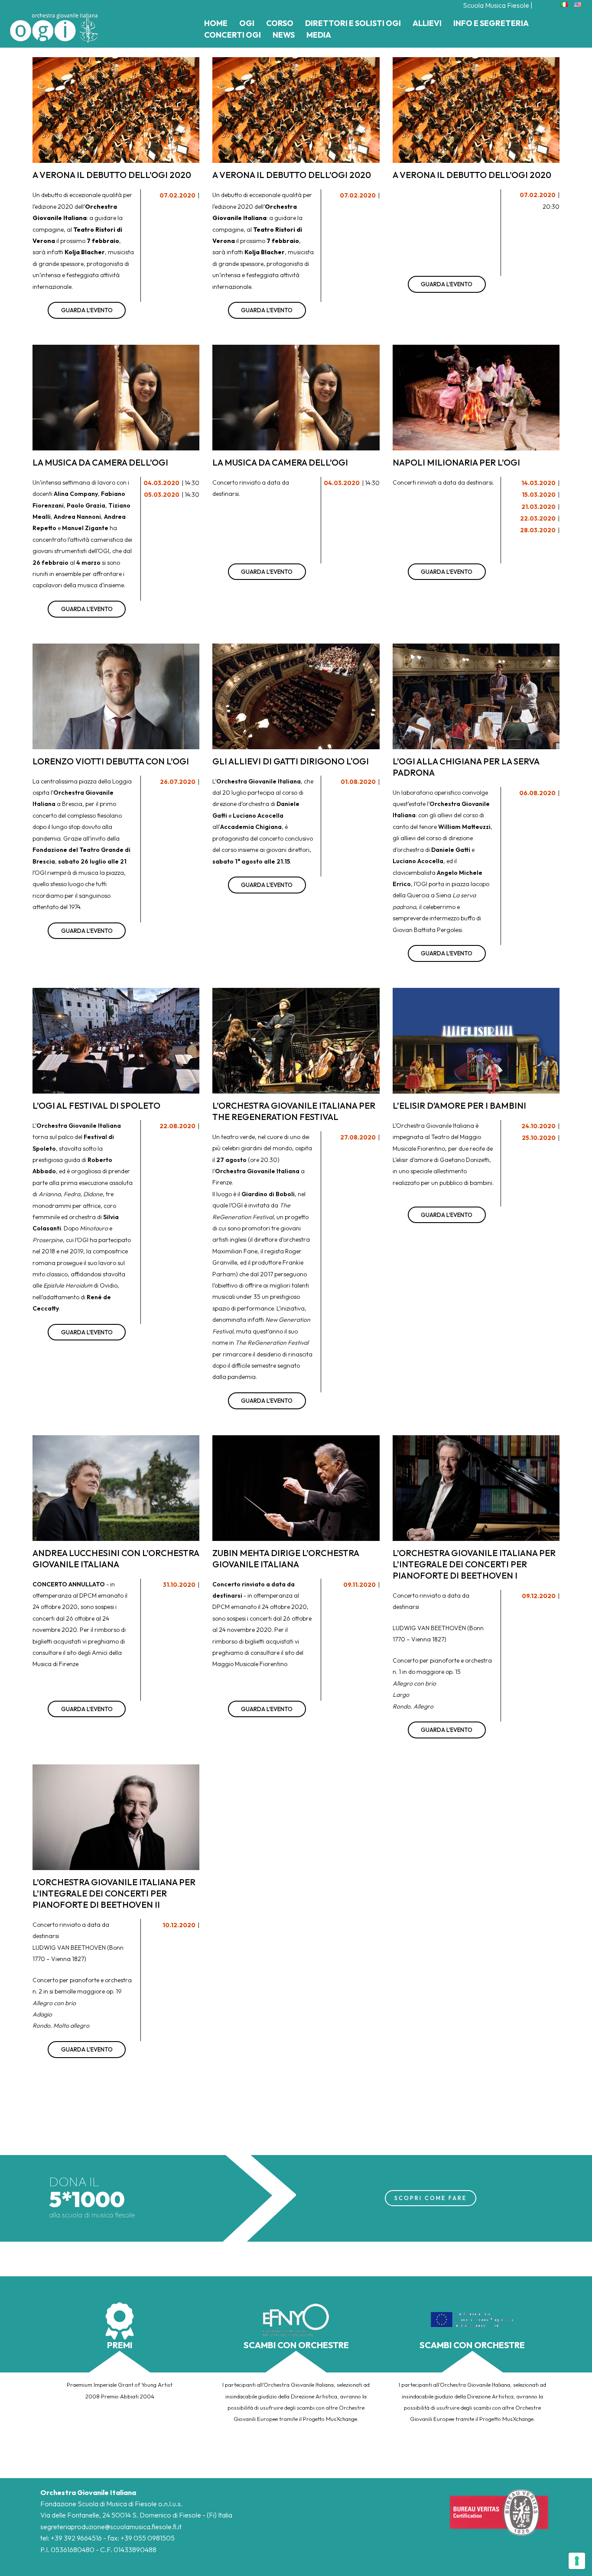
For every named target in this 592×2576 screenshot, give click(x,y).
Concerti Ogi (233, 35)
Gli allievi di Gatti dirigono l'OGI (291, 761)
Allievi (427, 23)
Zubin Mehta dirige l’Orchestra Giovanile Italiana (286, 1558)
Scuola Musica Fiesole (496, 5)
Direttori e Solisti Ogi (353, 23)
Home (216, 23)
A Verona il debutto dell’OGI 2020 (112, 175)
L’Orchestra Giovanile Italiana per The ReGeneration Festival (294, 1111)
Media (319, 35)
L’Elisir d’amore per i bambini (459, 1105)
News (284, 35)
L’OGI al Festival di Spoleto (96, 1105)
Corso (280, 23)
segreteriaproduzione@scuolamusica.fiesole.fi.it (111, 2527)
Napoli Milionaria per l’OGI (456, 462)
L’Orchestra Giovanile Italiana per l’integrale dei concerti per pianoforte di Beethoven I (474, 1564)
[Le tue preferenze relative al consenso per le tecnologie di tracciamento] (577, 2561)
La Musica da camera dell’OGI (100, 462)
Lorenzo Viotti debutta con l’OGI (111, 761)
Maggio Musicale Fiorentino (250, 1664)
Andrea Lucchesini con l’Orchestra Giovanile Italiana (116, 1558)
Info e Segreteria (491, 23)
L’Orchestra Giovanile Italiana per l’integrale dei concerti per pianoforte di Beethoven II (114, 1893)
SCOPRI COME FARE (431, 2198)
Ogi (247, 23)
